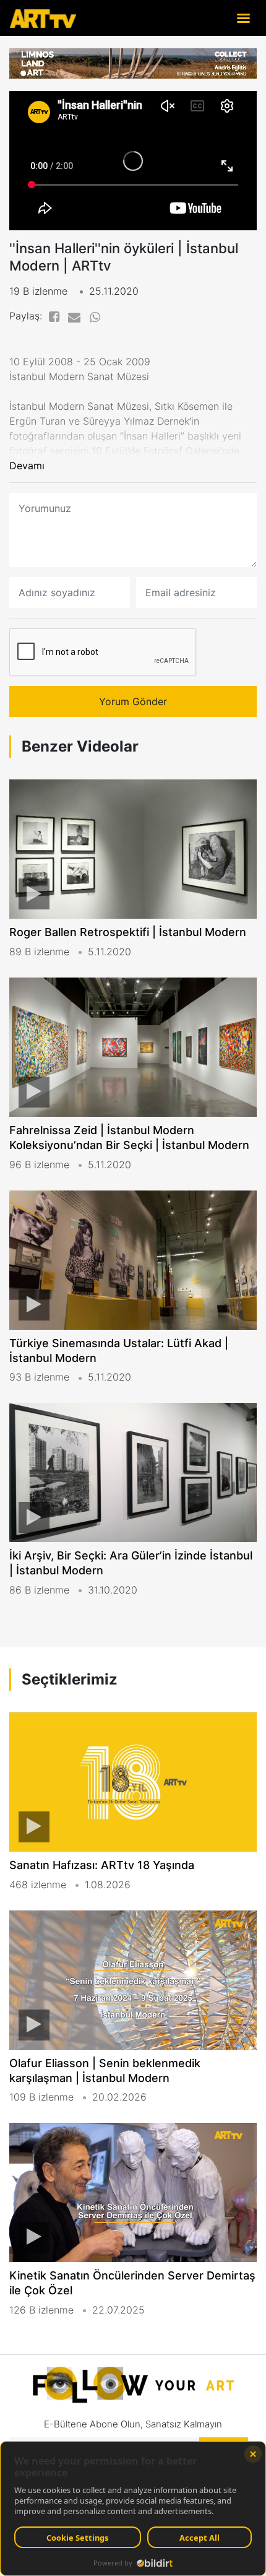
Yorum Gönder (133, 701)
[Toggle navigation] (243, 18)
